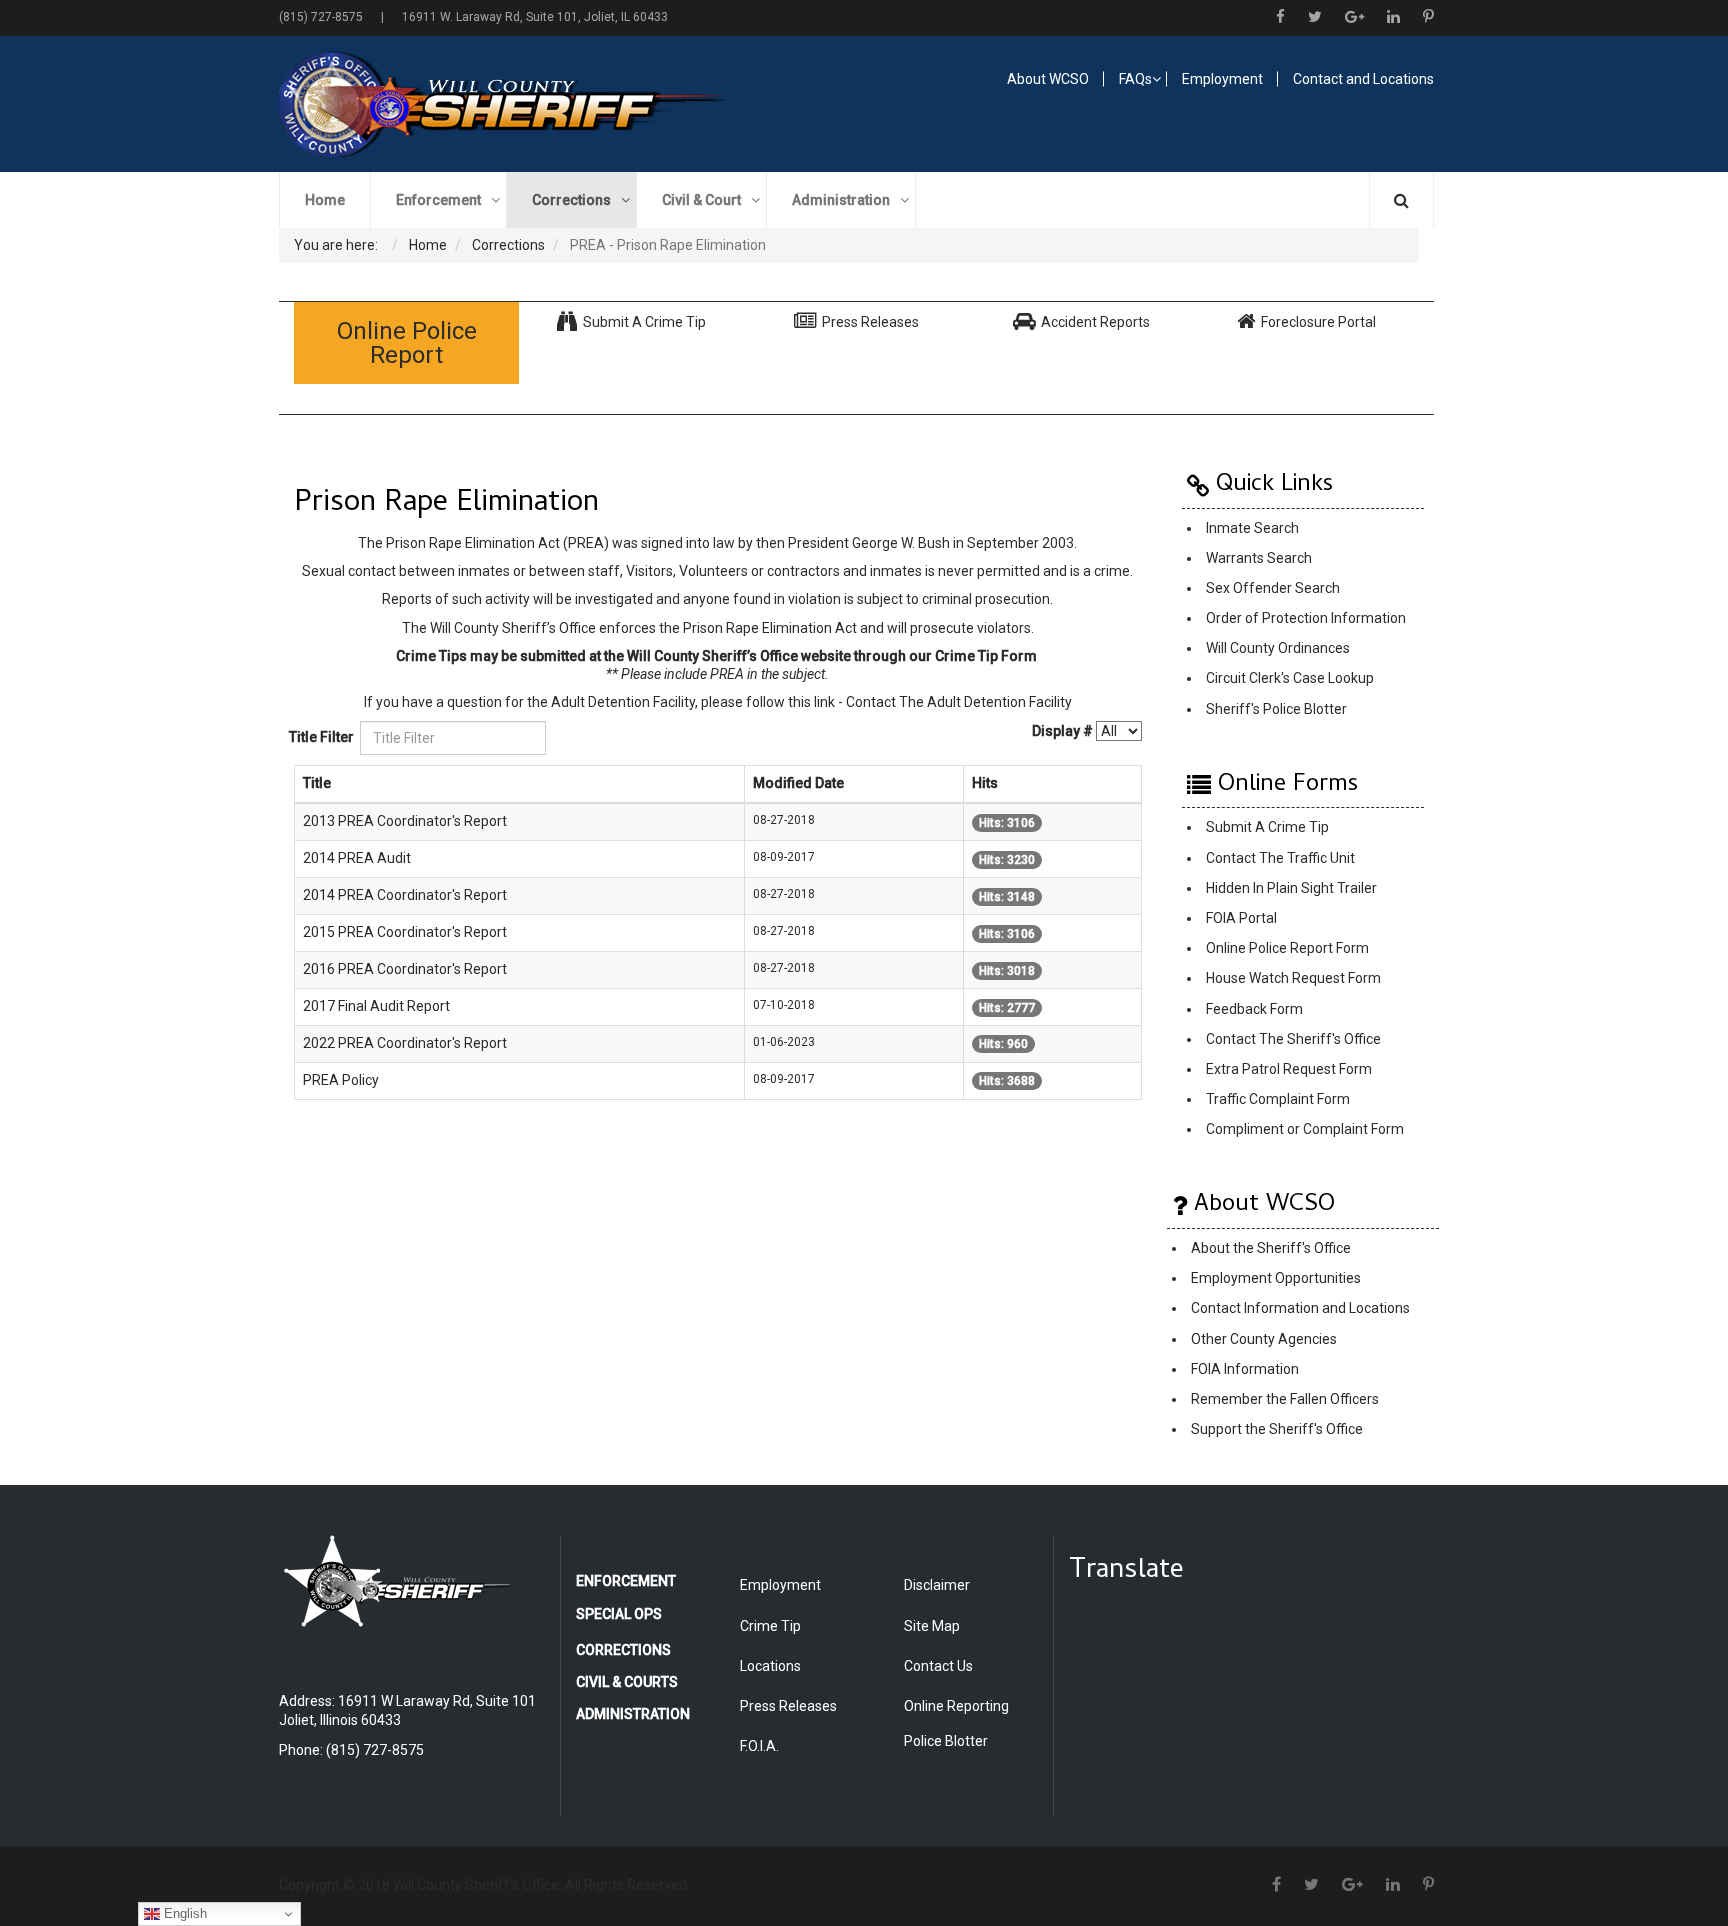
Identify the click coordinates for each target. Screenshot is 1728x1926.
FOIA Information (1245, 1369)
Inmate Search (1252, 528)
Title (317, 783)
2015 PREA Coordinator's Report (405, 932)
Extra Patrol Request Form (1289, 1069)
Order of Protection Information (1306, 618)
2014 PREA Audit (357, 858)
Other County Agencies (1264, 1339)
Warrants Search (1259, 558)
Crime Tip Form (986, 656)
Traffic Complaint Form (1278, 1099)
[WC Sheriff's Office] (560, 104)
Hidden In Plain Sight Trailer (1291, 888)
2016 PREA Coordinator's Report (405, 969)
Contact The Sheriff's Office (1293, 1039)
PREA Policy (341, 1080)
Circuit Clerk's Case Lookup (1290, 678)
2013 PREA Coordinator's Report (405, 821)
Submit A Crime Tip (1267, 828)
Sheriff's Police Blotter (1276, 709)
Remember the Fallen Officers (1285, 1399)
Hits (985, 783)
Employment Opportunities (1276, 1279)
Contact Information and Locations (1300, 1309)
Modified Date (798, 783)
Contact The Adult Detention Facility (959, 702)
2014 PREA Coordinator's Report (405, 895)
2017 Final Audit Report (376, 1006)
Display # (1062, 731)
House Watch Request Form (1293, 979)
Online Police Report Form (1287, 949)
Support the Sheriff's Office (1277, 1430)
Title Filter (323, 737)
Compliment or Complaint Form (1305, 1130)
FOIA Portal (1241, 918)
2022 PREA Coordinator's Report (405, 1043)
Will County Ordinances (1278, 648)
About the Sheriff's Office (1271, 1248)
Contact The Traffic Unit (1280, 858)
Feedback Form (1254, 1009)
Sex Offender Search (1273, 588)
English (183, 1913)
